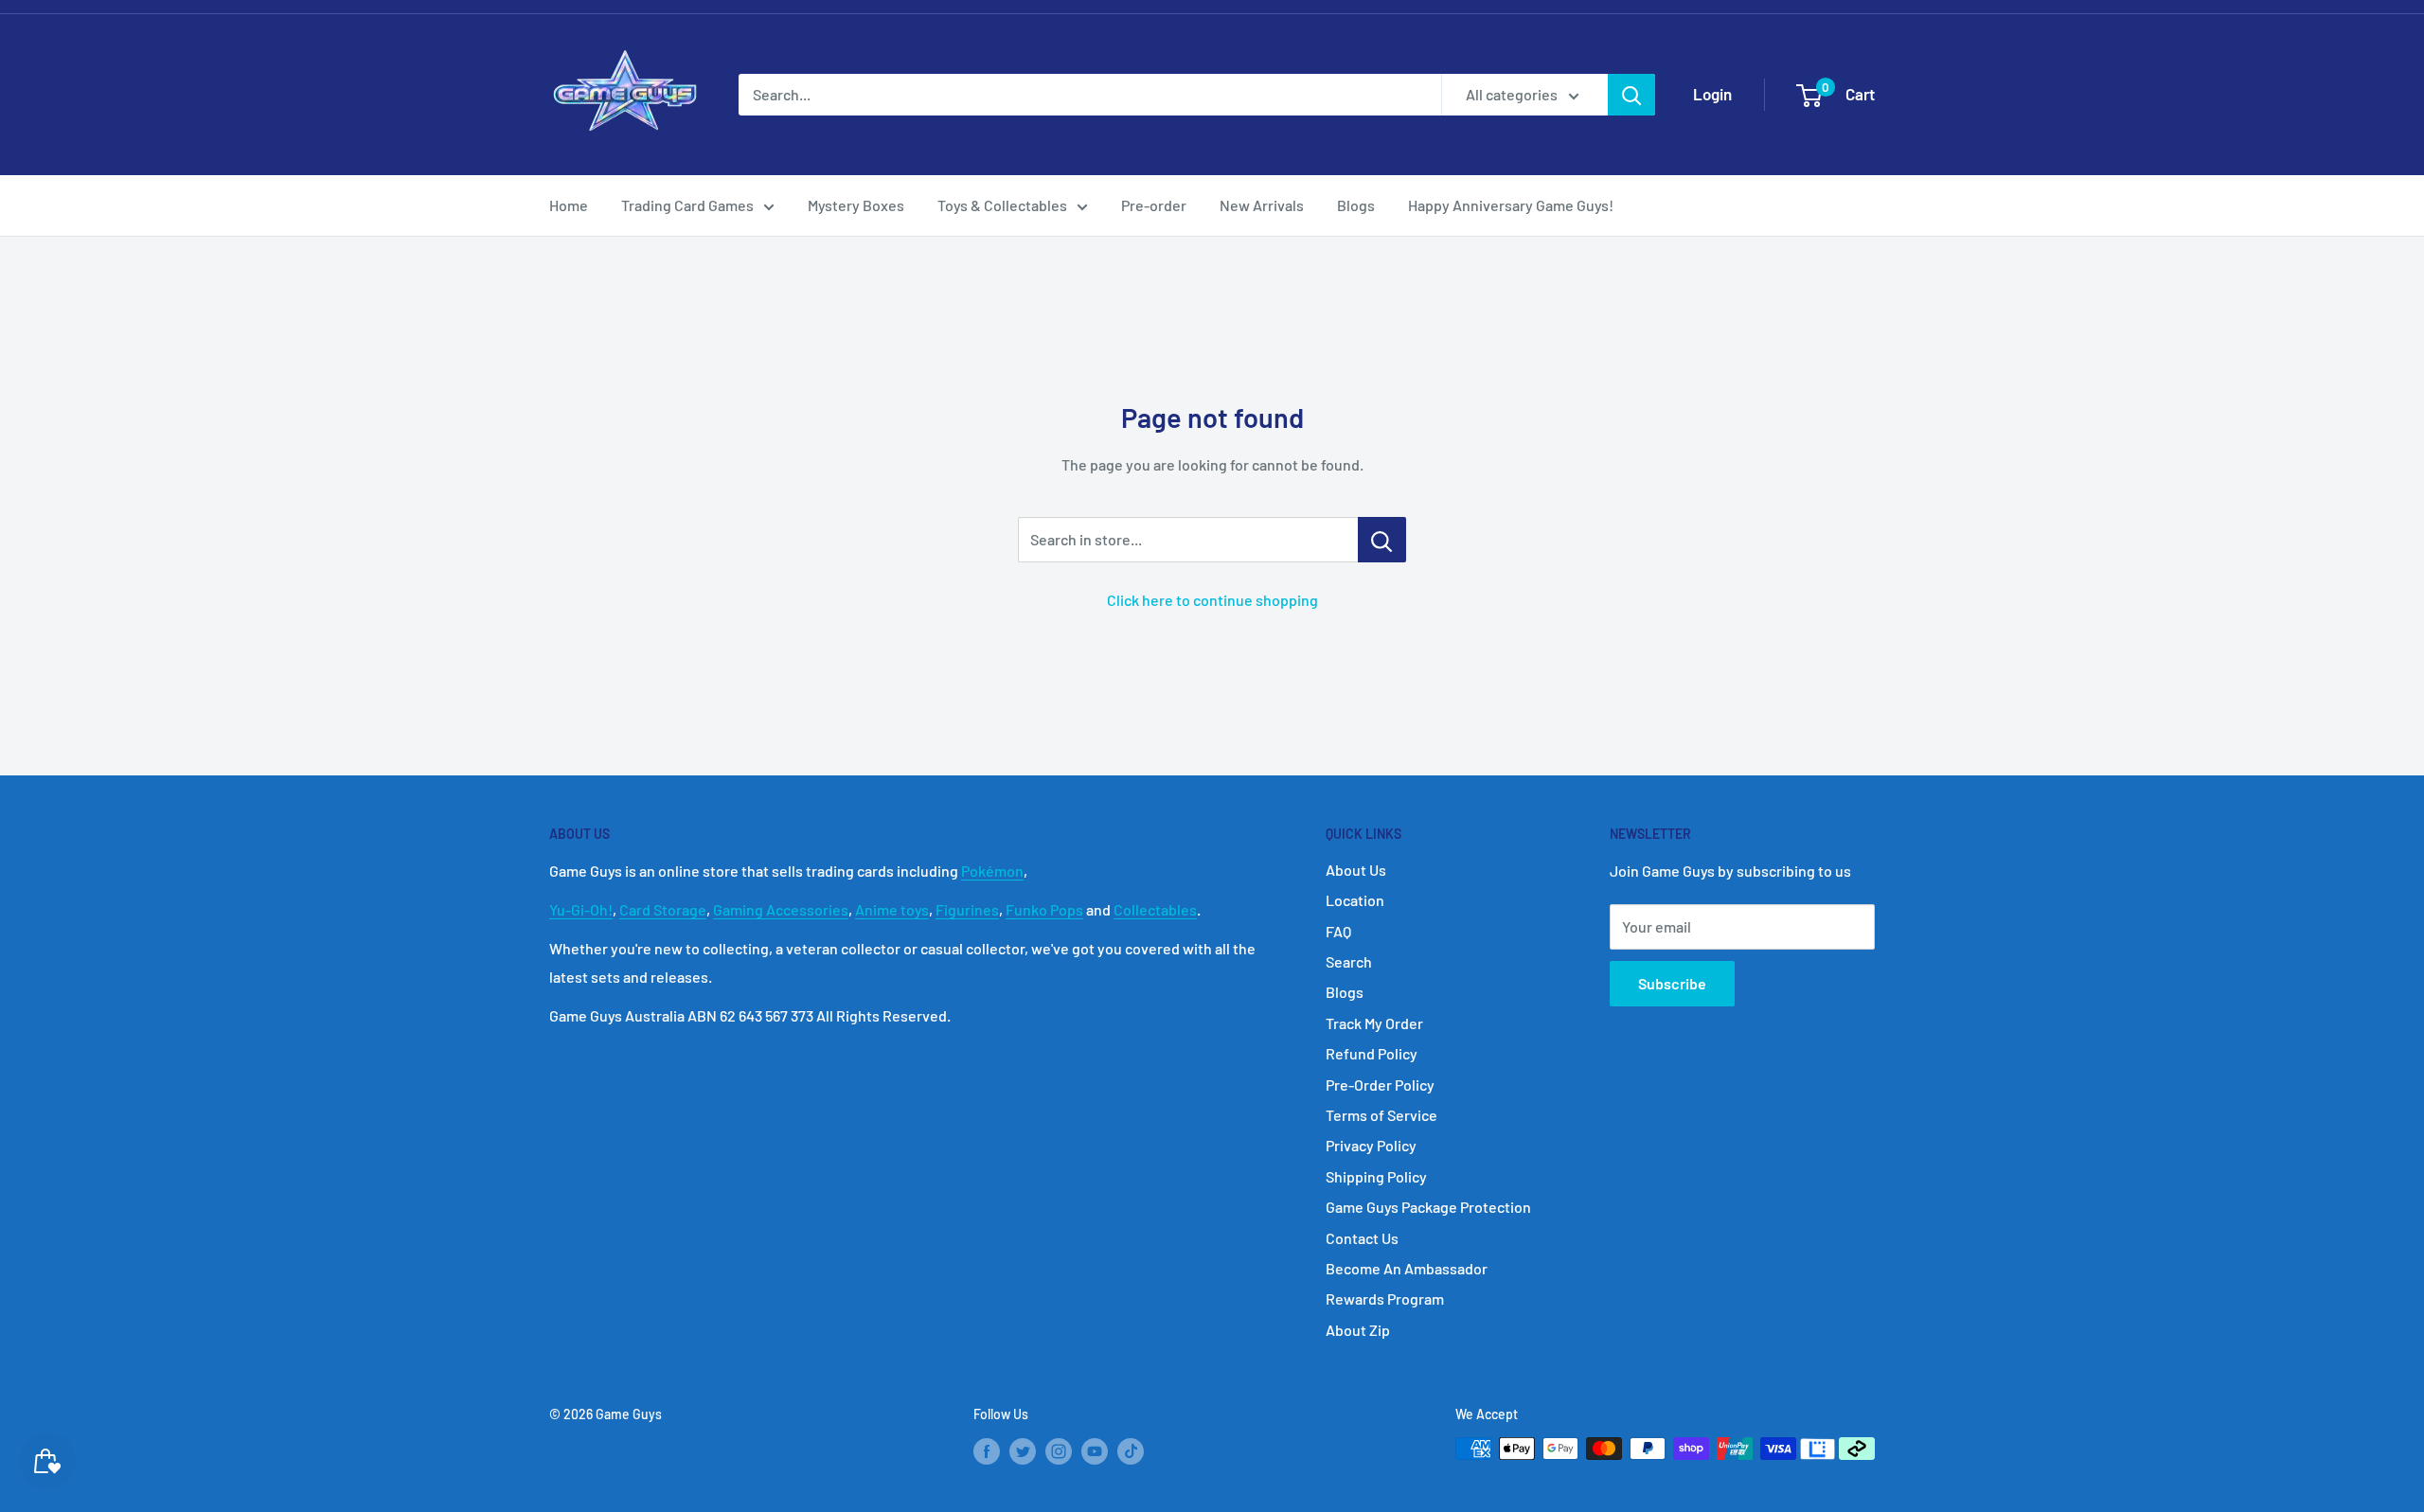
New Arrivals (1262, 205)
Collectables (1155, 909)
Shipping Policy (1376, 1176)
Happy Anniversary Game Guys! (1511, 205)
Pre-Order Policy (1380, 1085)
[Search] (1631, 95)
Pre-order (1154, 205)
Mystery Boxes (856, 205)
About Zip (1358, 1330)
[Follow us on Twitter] (1023, 1450)
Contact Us (1362, 1238)
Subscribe (1672, 983)
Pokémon (992, 871)
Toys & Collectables (1002, 205)
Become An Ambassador (1407, 1268)
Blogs (1356, 205)
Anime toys (892, 909)
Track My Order (1374, 1023)
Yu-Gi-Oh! (581, 909)
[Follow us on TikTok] (1131, 1450)
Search (1349, 961)
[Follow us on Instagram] (1059, 1450)
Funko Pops (1044, 909)
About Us (1356, 870)
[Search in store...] (1382, 540)
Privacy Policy (1371, 1145)
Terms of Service (1381, 1115)
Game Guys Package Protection (1428, 1207)
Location (1355, 900)
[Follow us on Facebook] (987, 1450)
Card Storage (663, 909)
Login (1712, 94)
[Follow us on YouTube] (1095, 1450)
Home (569, 205)
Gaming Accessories (781, 909)
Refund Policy (1372, 1053)
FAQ (1338, 931)
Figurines (967, 909)
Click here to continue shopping (1212, 600)
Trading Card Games (687, 205)
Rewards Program (1385, 1299)
